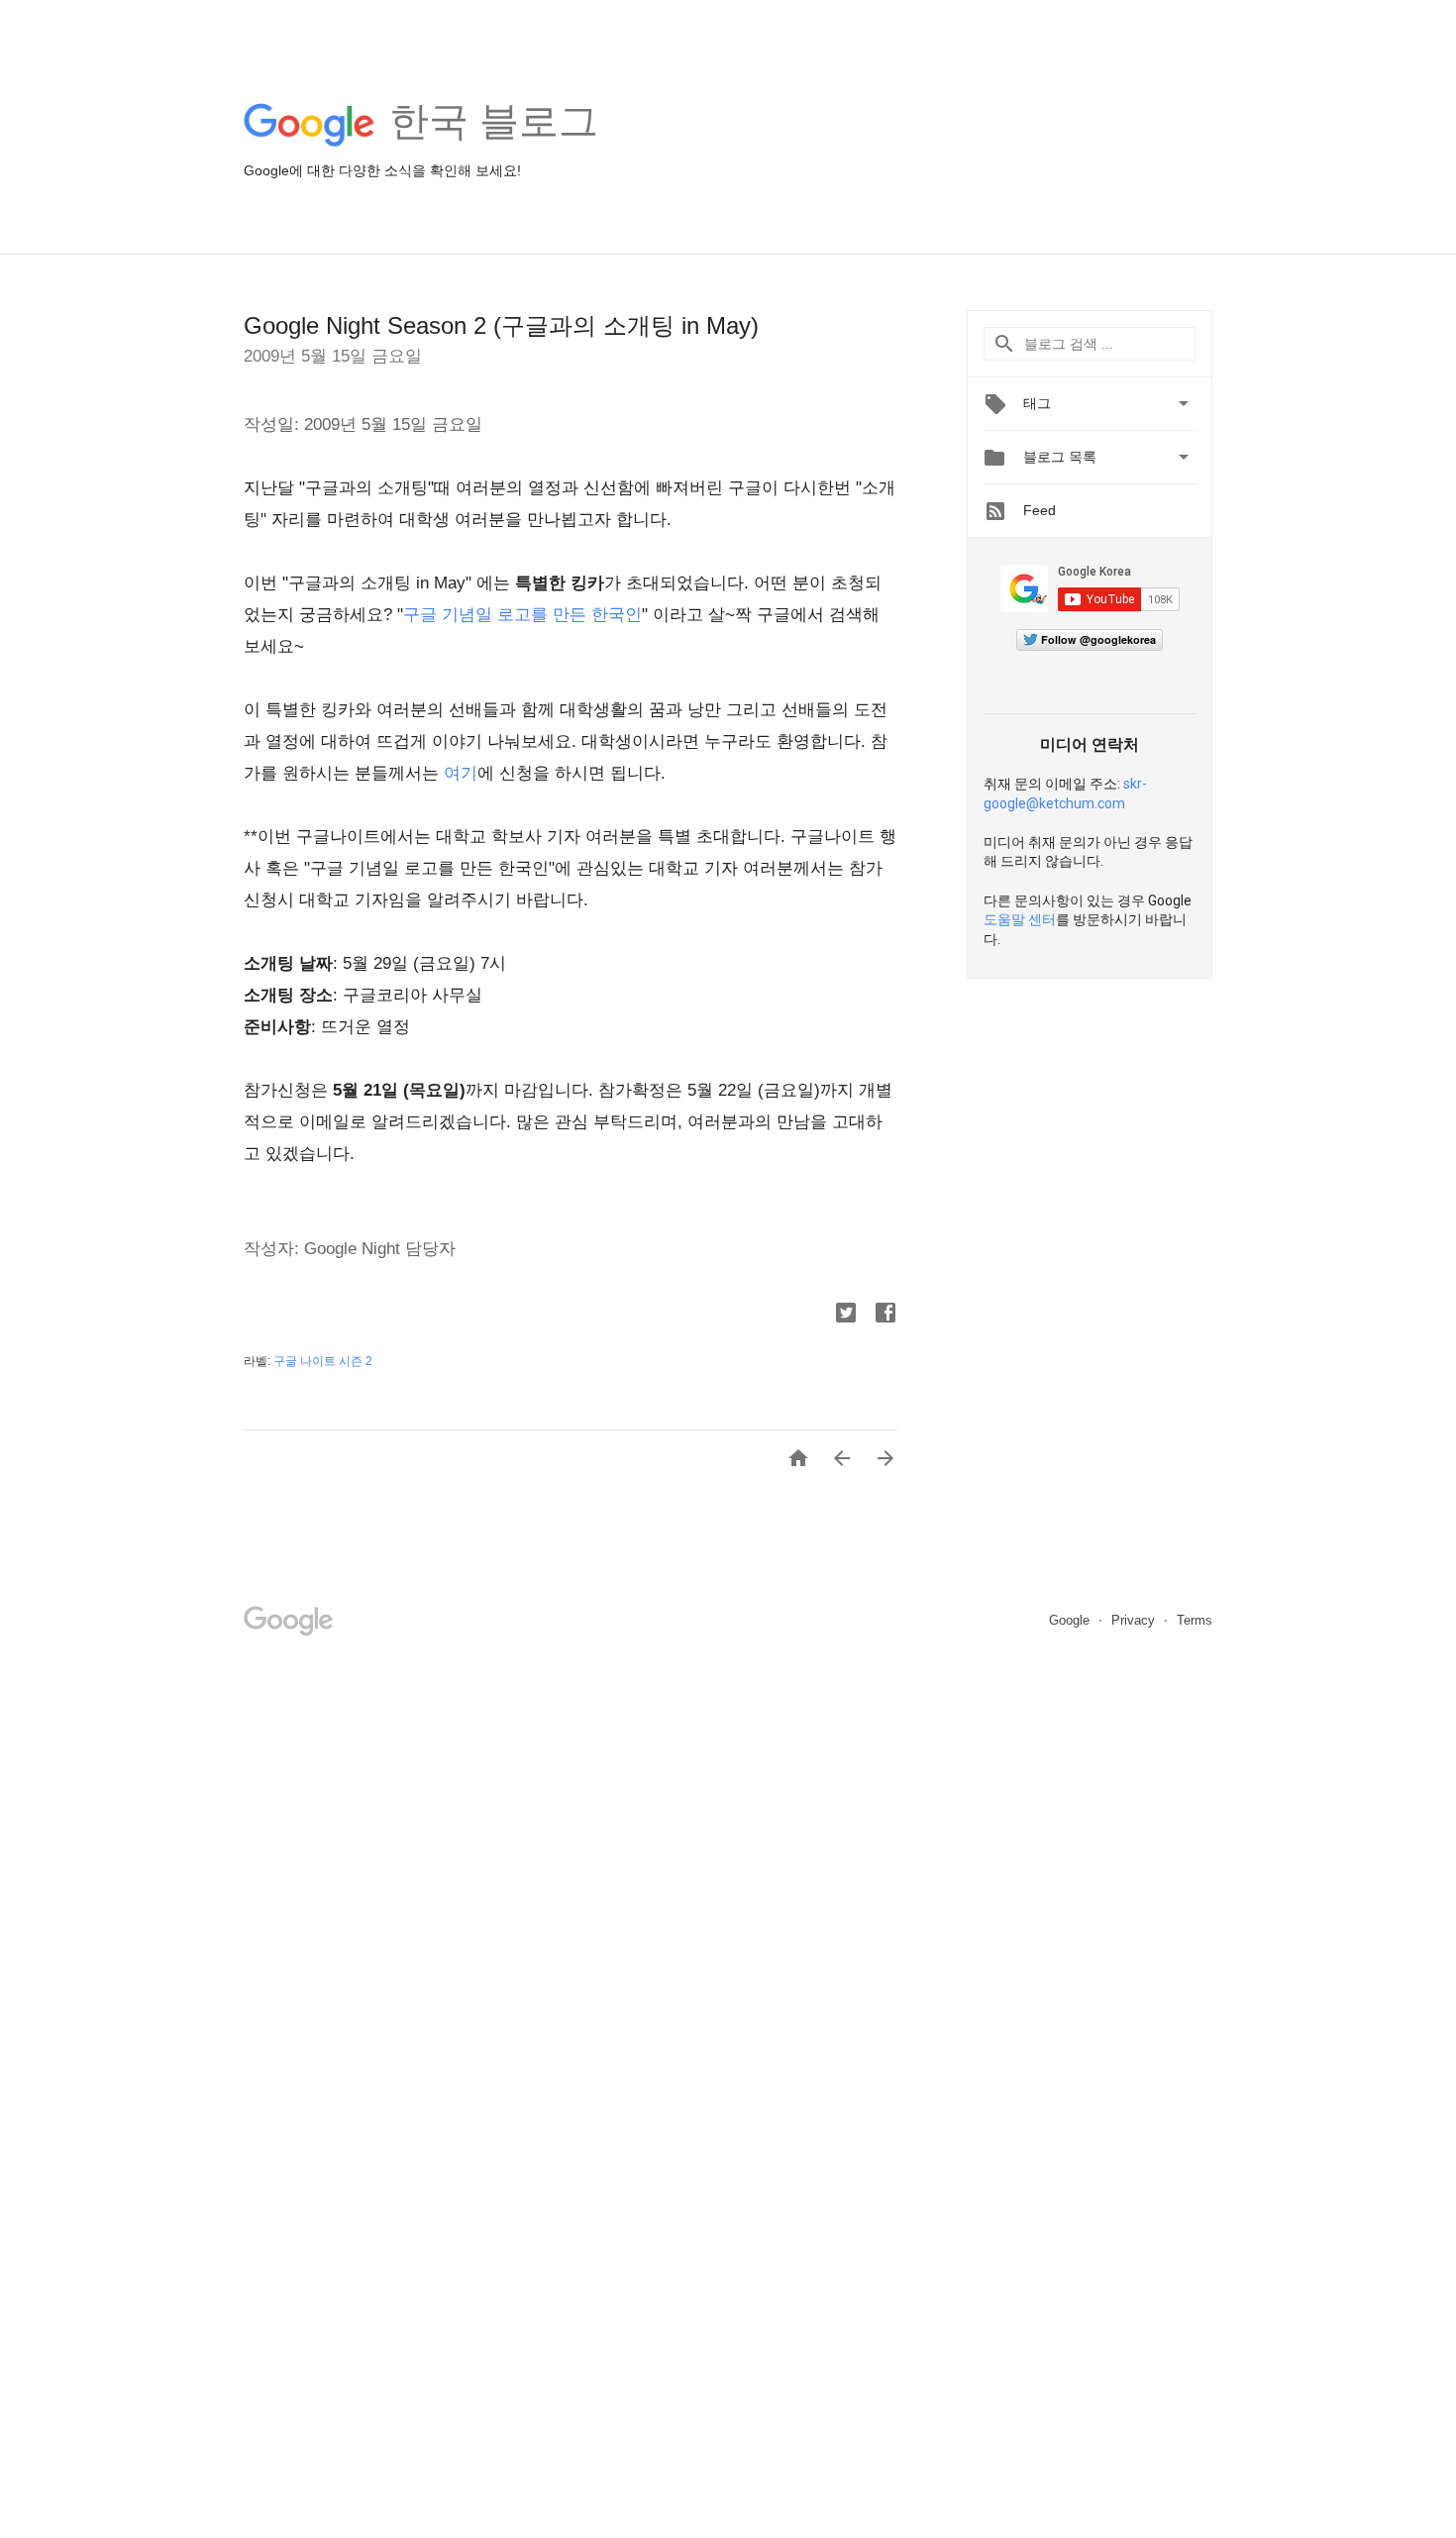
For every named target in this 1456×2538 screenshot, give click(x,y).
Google (1071, 1620)
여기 (461, 773)
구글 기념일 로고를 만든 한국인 (522, 615)
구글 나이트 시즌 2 (323, 1361)
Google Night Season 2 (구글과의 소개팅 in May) (501, 325)
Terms (1195, 1620)
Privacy (1135, 1620)
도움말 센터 (1020, 919)
